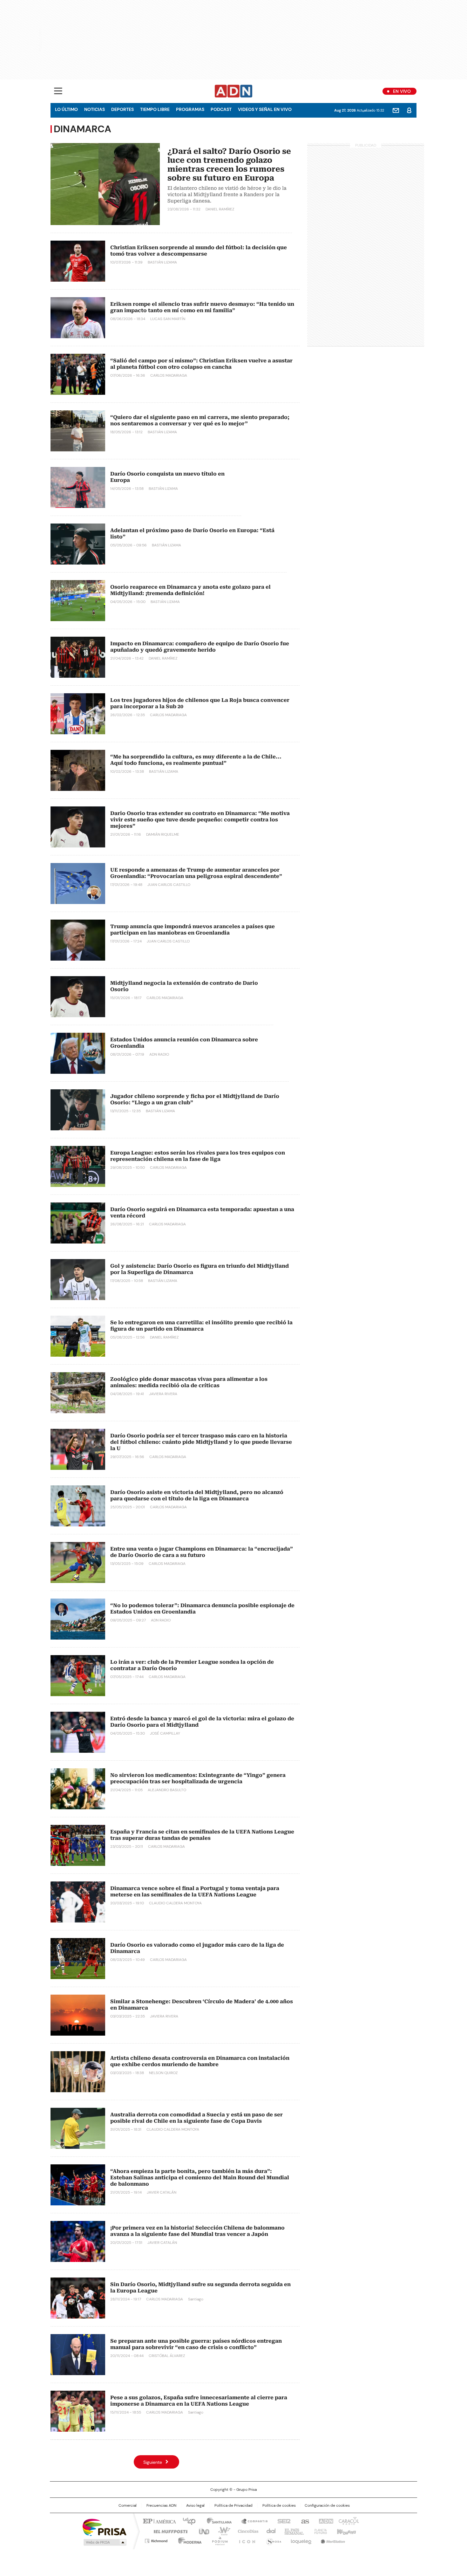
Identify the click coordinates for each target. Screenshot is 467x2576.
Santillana (216, 2521)
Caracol (348, 2521)
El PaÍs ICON (245, 2540)
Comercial (128, 2505)
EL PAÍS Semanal (292, 2531)
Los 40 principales (187, 2521)
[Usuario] (409, 110)
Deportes (122, 109)
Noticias (95, 109)
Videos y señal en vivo (265, 109)
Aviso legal (195, 2505)
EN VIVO (402, 91)
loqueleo (301, 2540)
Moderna (188, 2540)
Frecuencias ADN (161, 2505)
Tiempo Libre (155, 109)
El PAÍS (159, 2521)
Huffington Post (168, 2531)
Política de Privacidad (233, 2505)
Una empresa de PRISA (105, 2527)
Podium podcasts (218, 2540)
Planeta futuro (319, 2531)
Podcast (221, 109)
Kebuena (346, 2531)
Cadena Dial (269, 2531)
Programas (190, 109)
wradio (221, 2531)
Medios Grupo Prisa (104, 2542)
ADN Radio (234, 91)
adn (325, 2521)
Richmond (156, 2540)
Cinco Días (246, 2531)
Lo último (66, 109)
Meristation (332, 2540)
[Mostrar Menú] (58, 91)
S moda (273, 2540)
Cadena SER (282, 2521)
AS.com (304, 2521)
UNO (202, 2531)
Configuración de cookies (327, 2505)
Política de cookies (279, 2505)
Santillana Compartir (252, 2521)
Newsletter (396, 110)
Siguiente (153, 2462)
